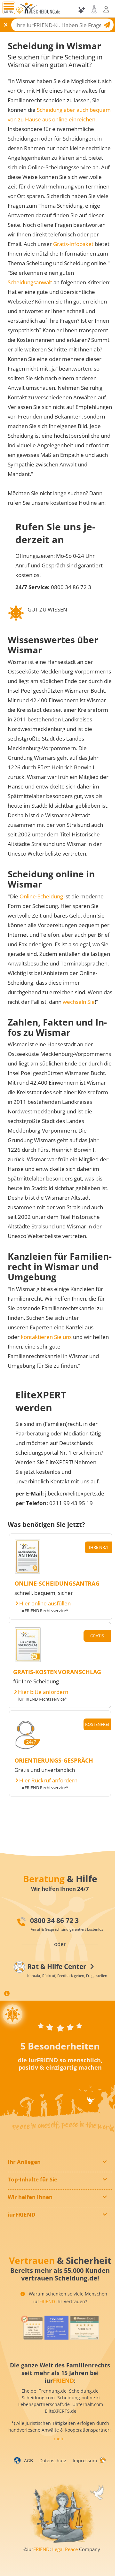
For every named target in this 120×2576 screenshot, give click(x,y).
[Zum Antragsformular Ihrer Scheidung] (28, 1572)
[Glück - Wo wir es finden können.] (102, 2460)
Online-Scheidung (41, 896)
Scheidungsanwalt (30, 282)
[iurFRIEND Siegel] (32, 2328)
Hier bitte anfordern (43, 1692)
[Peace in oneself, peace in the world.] (12, 2014)
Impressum (85, 2461)
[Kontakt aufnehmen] (94, 9)
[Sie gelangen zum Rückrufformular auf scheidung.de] (28, 1749)
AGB (28, 2461)
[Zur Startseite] (41, 10)
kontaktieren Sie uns (46, 1337)
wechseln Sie (79, 1002)
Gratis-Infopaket (73, 244)
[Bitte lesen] (19, 11)
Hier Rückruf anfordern (48, 1780)
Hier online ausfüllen (45, 1603)
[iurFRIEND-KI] (82, 10)
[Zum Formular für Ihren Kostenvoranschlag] (28, 1661)
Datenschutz (53, 2461)
